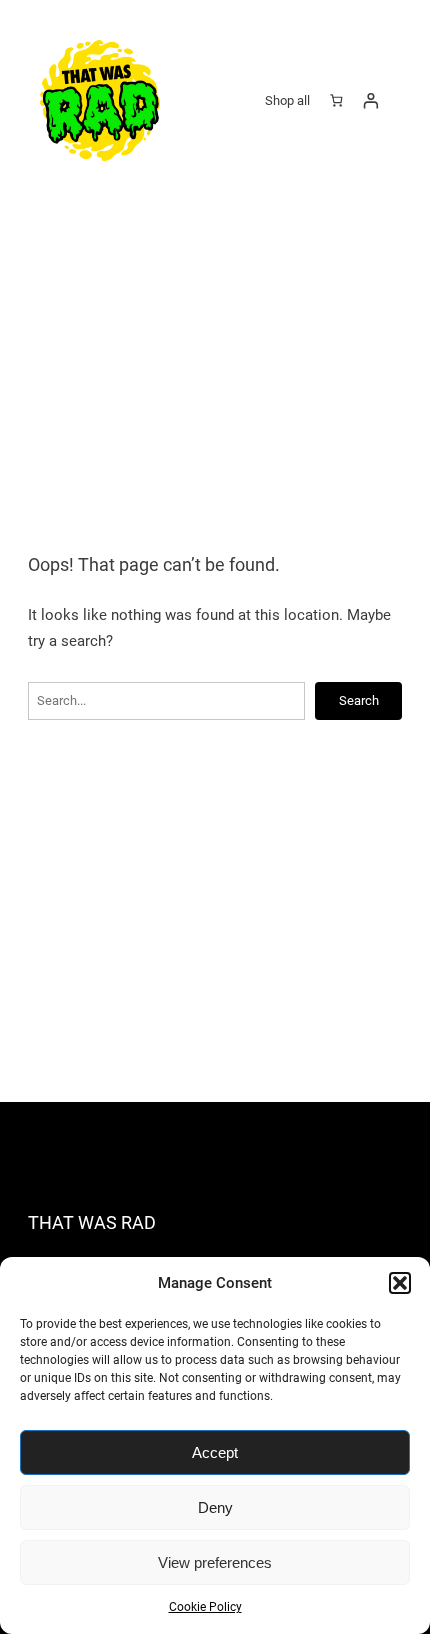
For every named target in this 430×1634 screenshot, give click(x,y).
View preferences (215, 1562)
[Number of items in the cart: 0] (335, 100)
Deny (215, 1507)
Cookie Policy (205, 1607)
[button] (400, 1283)
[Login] (371, 100)
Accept (215, 1452)
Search (359, 700)
